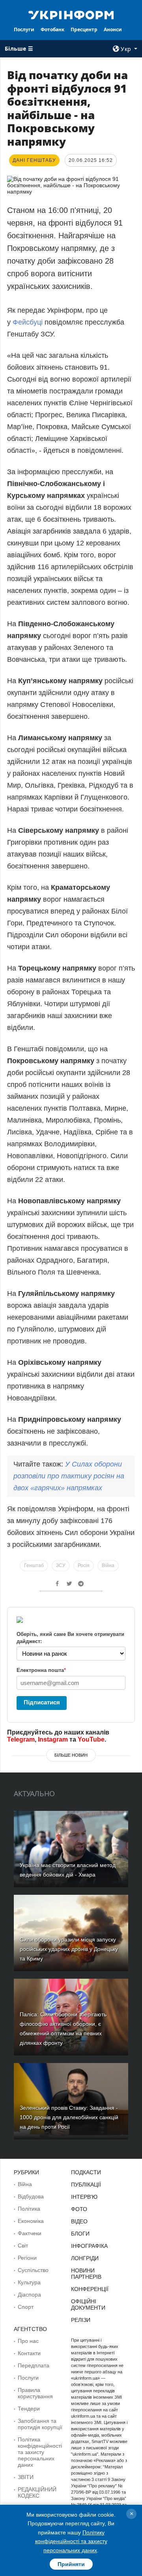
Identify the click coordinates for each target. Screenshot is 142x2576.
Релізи (81, 2320)
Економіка (31, 2221)
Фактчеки (30, 2233)
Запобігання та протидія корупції (40, 2424)
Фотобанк (52, 29)
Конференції (90, 2289)
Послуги (24, 29)
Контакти (29, 2353)
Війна (108, 1565)
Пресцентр (84, 29)
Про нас (28, 2341)
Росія (84, 1565)
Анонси (113, 29)
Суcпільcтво (33, 2270)
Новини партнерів (86, 2274)
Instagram (53, 1739)
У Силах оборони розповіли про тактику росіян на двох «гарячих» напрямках (69, 1476)
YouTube (91, 1739)
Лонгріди (85, 2258)
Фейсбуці (29, 322)
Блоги (80, 2234)
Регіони (27, 2258)
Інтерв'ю (84, 2197)
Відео (79, 2221)
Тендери (29, 2409)
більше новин (71, 1755)
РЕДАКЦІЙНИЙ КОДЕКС (37, 2492)
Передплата (34, 2365)
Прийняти (71, 2564)
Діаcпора (29, 2295)
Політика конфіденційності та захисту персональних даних (40, 2452)
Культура (29, 2282)
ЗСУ (61, 1565)
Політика (29, 2209)
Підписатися (42, 1702)
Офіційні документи (88, 2304)
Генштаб (34, 1565)
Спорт (26, 2307)
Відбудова (31, 2196)
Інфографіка (89, 2246)
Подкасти (86, 2172)
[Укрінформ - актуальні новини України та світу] (71, 14)
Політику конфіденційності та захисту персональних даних (71, 2541)
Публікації (86, 2185)
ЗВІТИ (26, 2477)
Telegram (21, 1739)
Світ (23, 2245)
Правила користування (35, 2393)
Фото (79, 2209)
